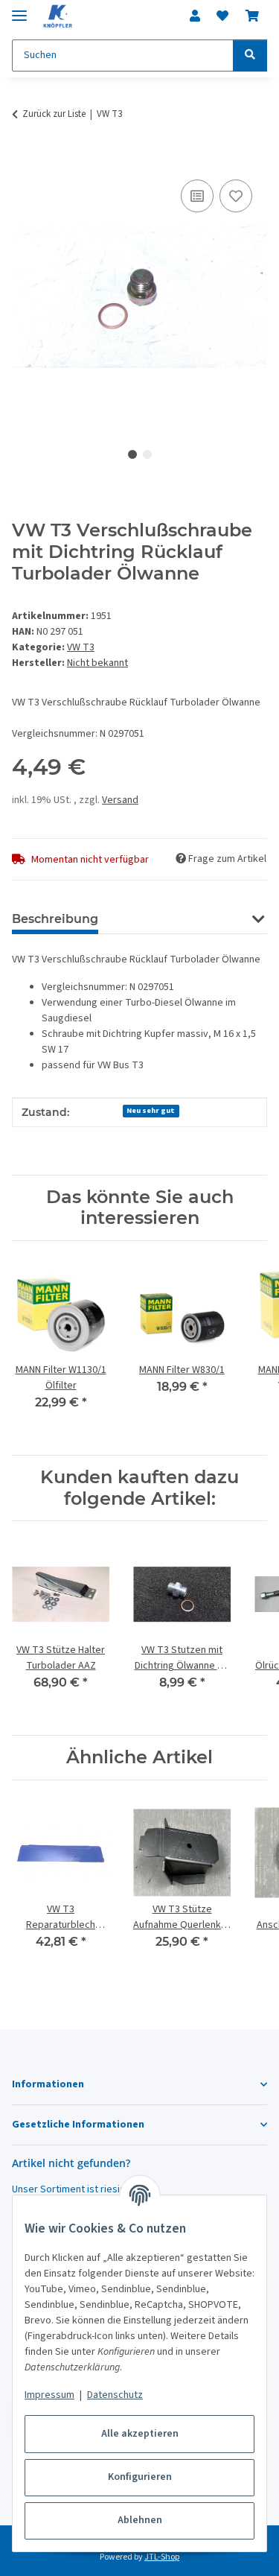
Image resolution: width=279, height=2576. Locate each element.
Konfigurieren (140, 2477)
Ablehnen (140, 2520)
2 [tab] (147, 454)
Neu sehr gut (151, 1110)
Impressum (49, 2395)
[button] (195, 16)
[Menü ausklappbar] (19, 9)
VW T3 (81, 647)
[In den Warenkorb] (24, 159)
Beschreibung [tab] (55, 919)
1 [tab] (132, 454)
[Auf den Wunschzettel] (236, 196)
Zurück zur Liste (54, 114)
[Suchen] (250, 55)
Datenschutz (115, 2395)
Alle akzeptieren (140, 2434)
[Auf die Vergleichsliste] (197, 196)
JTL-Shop (162, 2557)
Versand (120, 800)
